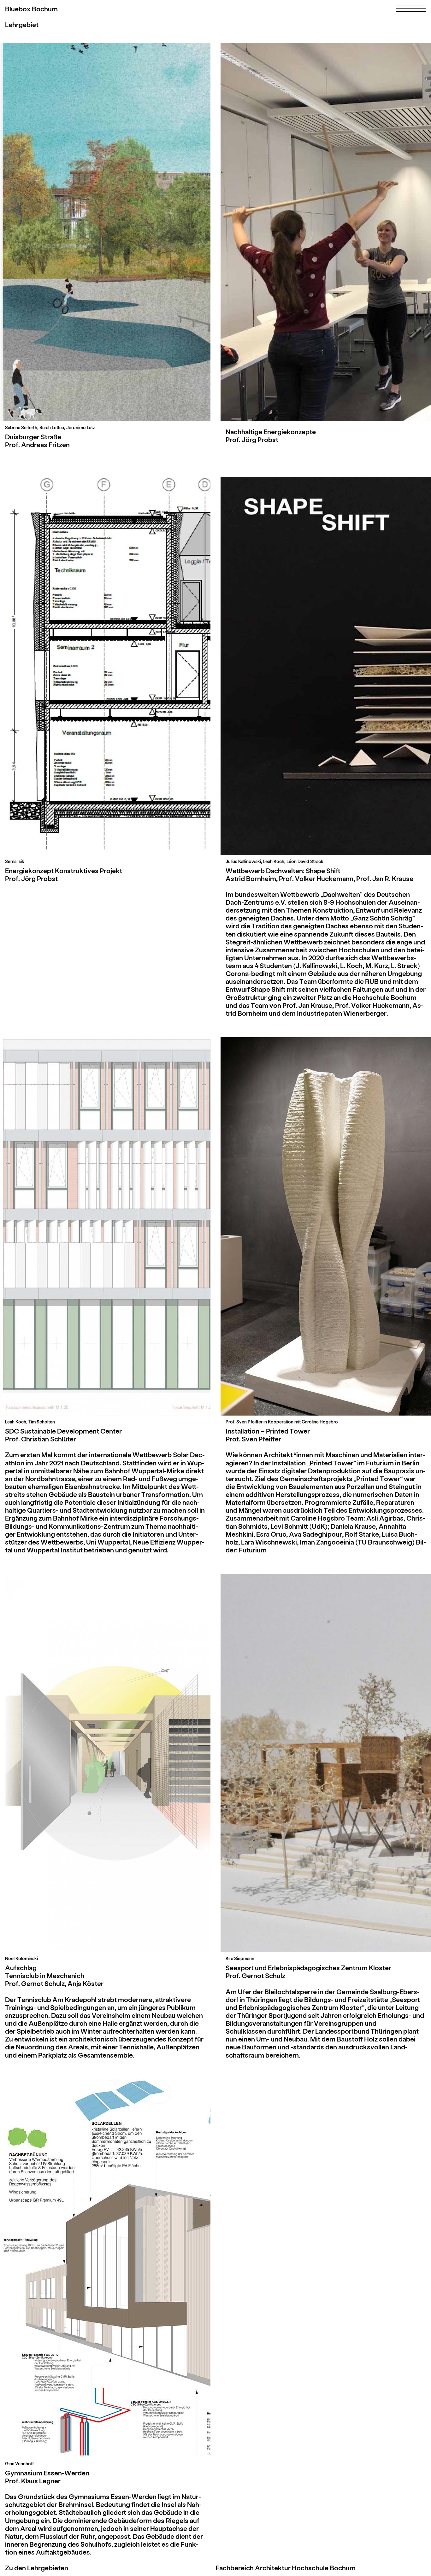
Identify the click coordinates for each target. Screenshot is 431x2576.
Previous (57, 232)
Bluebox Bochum (31, 9)
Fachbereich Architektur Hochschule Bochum (286, 2568)
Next (153, 232)
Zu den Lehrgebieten (37, 2568)
